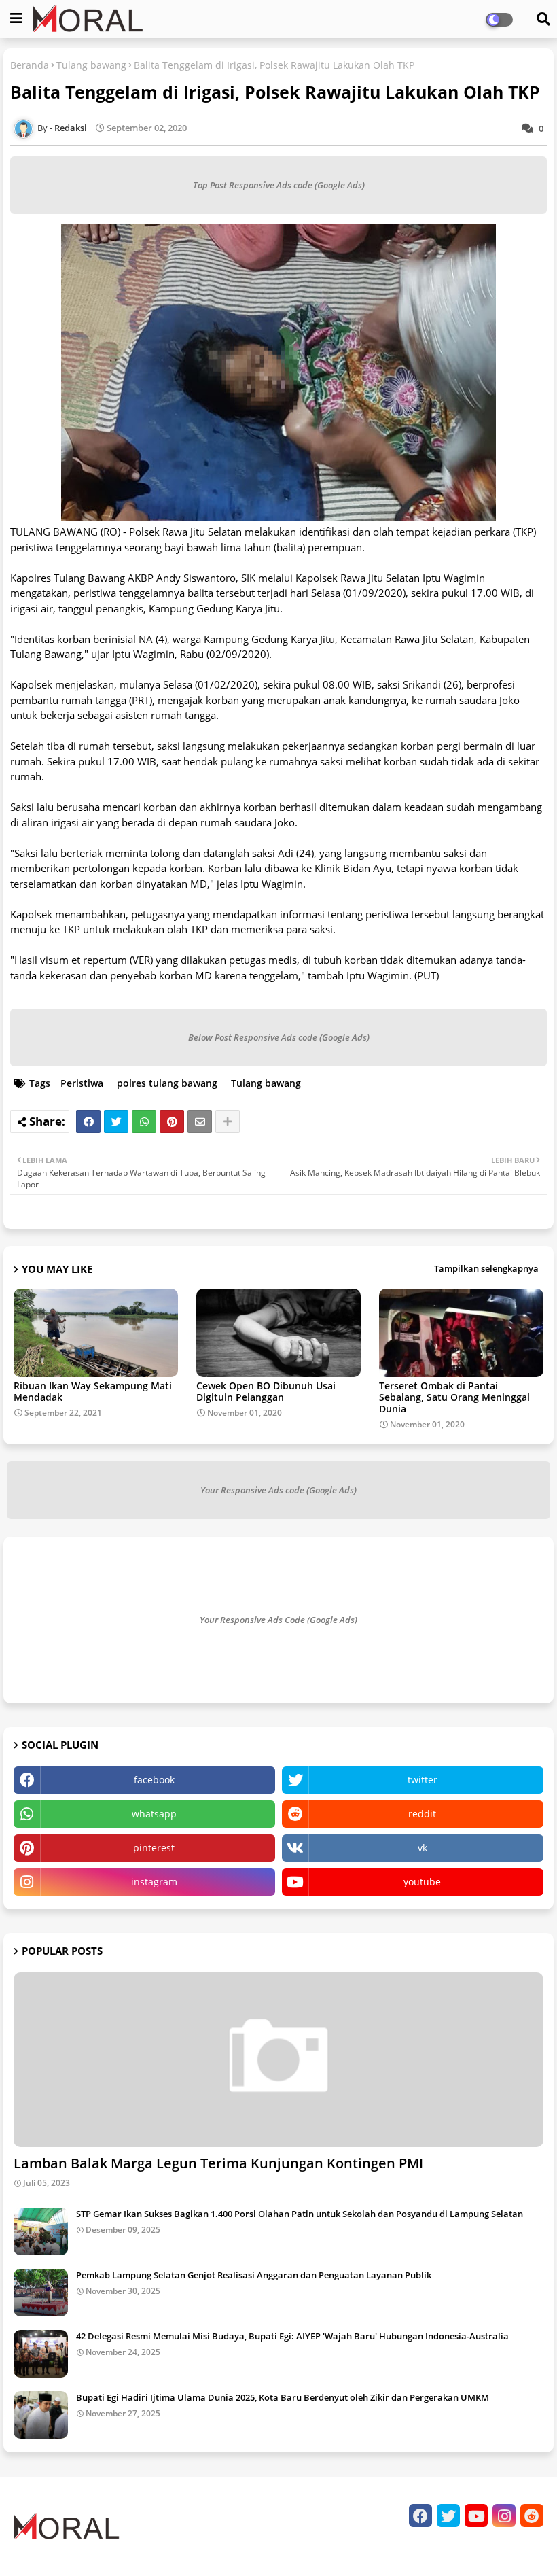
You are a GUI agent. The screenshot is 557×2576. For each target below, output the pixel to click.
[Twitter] (116, 1121)
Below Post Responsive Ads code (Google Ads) (279, 1037)
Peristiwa (82, 1083)
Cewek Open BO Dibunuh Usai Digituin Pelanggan (266, 1391)
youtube (422, 1882)
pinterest (154, 1848)
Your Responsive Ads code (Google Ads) (278, 1490)
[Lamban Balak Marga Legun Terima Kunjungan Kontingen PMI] (278, 2060)
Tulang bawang (91, 65)
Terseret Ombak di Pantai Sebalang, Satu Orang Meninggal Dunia (454, 1397)
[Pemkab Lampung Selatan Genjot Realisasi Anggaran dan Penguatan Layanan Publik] (41, 2293)
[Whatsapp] (144, 1121)
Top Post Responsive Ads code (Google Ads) (279, 185)
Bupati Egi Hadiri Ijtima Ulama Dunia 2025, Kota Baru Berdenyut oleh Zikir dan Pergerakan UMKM (283, 2397)
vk (423, 1848)
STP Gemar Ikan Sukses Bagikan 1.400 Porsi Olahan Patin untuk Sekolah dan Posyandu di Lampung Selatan (300, 2214)
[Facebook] (88, 1121)
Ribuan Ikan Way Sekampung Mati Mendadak (93, 1391)
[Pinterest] (172, 1121)
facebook (154, 1780)
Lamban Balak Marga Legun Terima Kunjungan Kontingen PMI (218, 2163)
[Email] (200, 1121)
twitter (423, 1780)
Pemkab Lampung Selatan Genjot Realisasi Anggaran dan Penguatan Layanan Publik (254, 2275)
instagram (154, 1882)
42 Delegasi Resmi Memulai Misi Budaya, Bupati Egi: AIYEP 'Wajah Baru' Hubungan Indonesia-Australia (292, 2336)
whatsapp (154, 1814)
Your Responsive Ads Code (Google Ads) (278, 1620)
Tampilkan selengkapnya (486, 1268)
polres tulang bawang (167, 1083)
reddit (422, 1814)
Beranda (30, 65)
